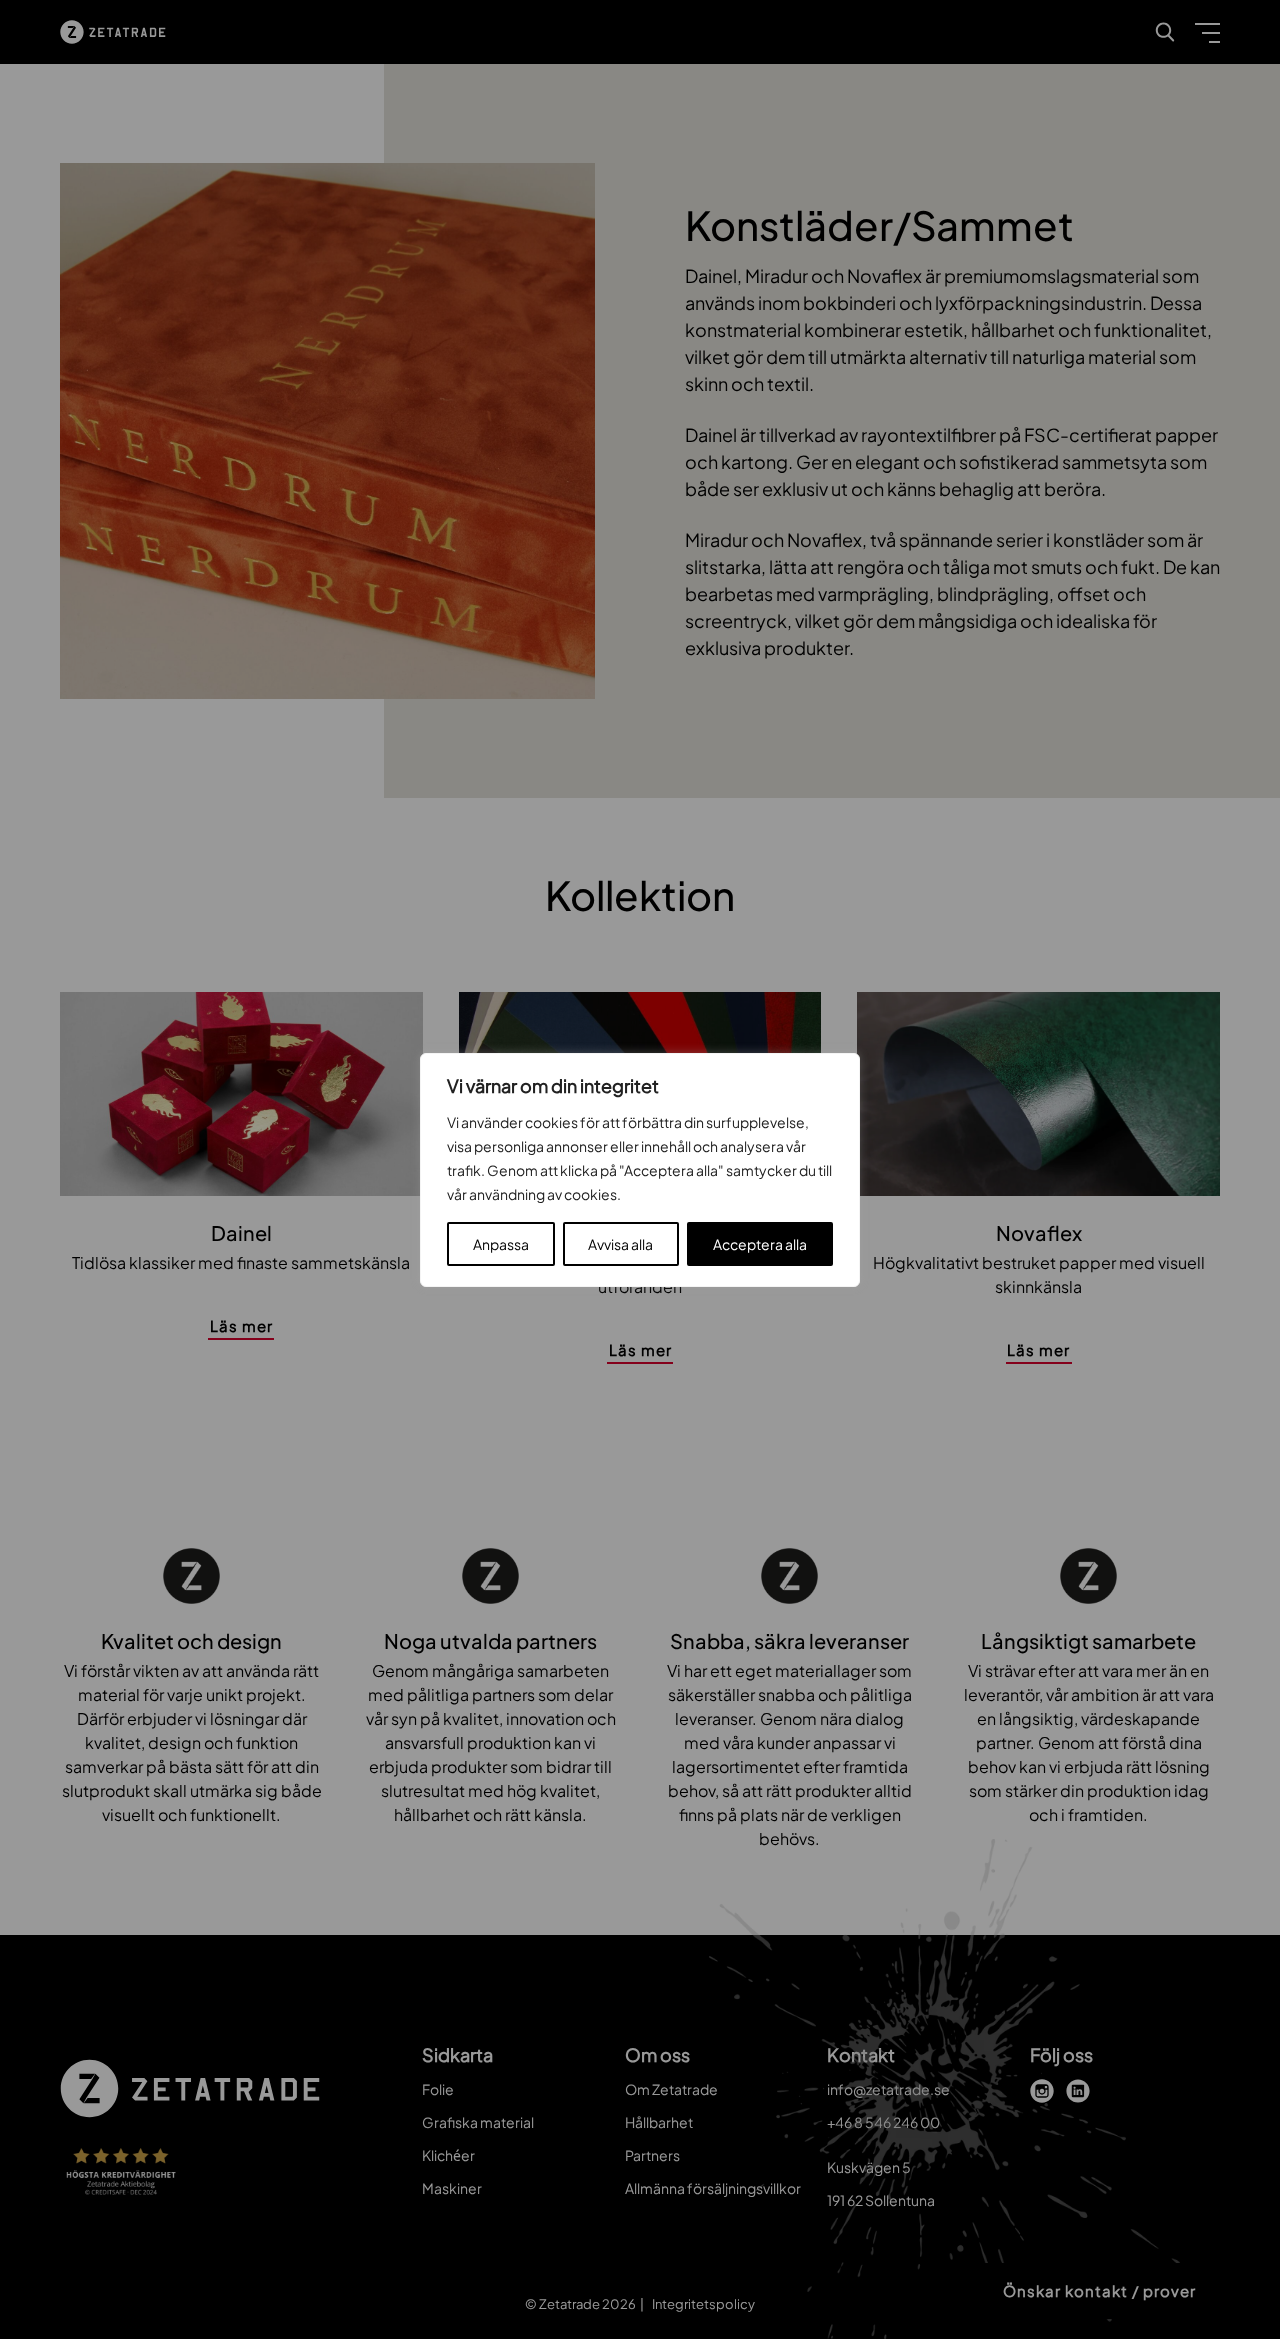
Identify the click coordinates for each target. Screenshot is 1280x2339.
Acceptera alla (760, 1244)
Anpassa (501, 1244)
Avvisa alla (620, 1244)
